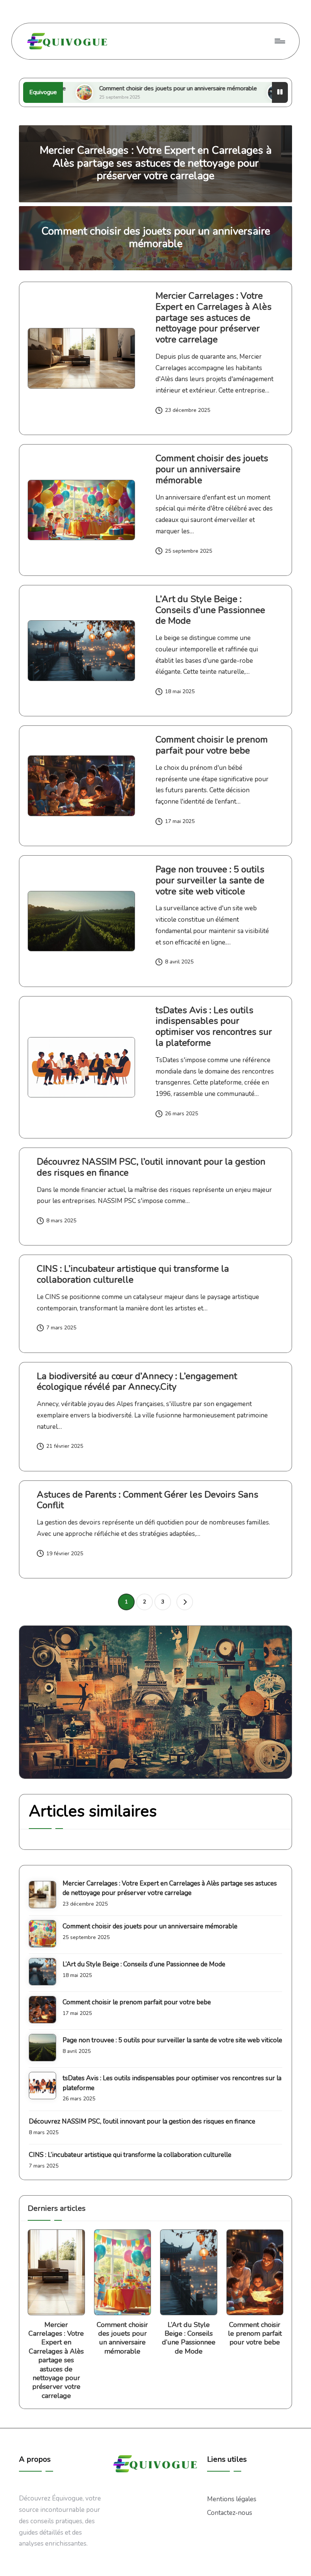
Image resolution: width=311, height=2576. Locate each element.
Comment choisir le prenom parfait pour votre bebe (212, 745)
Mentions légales (232, 2499)
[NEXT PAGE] (185, 1602)
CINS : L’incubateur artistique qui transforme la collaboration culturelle (133, 1274)
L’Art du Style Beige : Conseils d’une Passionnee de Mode (210, 610)
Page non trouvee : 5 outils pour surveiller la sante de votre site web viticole (210, 880)
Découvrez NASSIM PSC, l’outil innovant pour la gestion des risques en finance (151, 1167)
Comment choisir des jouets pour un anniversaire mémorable (113, 88)
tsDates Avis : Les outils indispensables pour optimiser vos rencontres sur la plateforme (214, 1026)
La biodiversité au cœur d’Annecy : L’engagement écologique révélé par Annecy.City (137, 1382)
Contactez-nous (230, 2513)
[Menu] (279, 41)
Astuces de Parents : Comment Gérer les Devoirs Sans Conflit (148, 1500)
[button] (185, 1602)
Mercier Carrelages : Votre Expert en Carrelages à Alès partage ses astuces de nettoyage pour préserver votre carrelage (156, 163)
